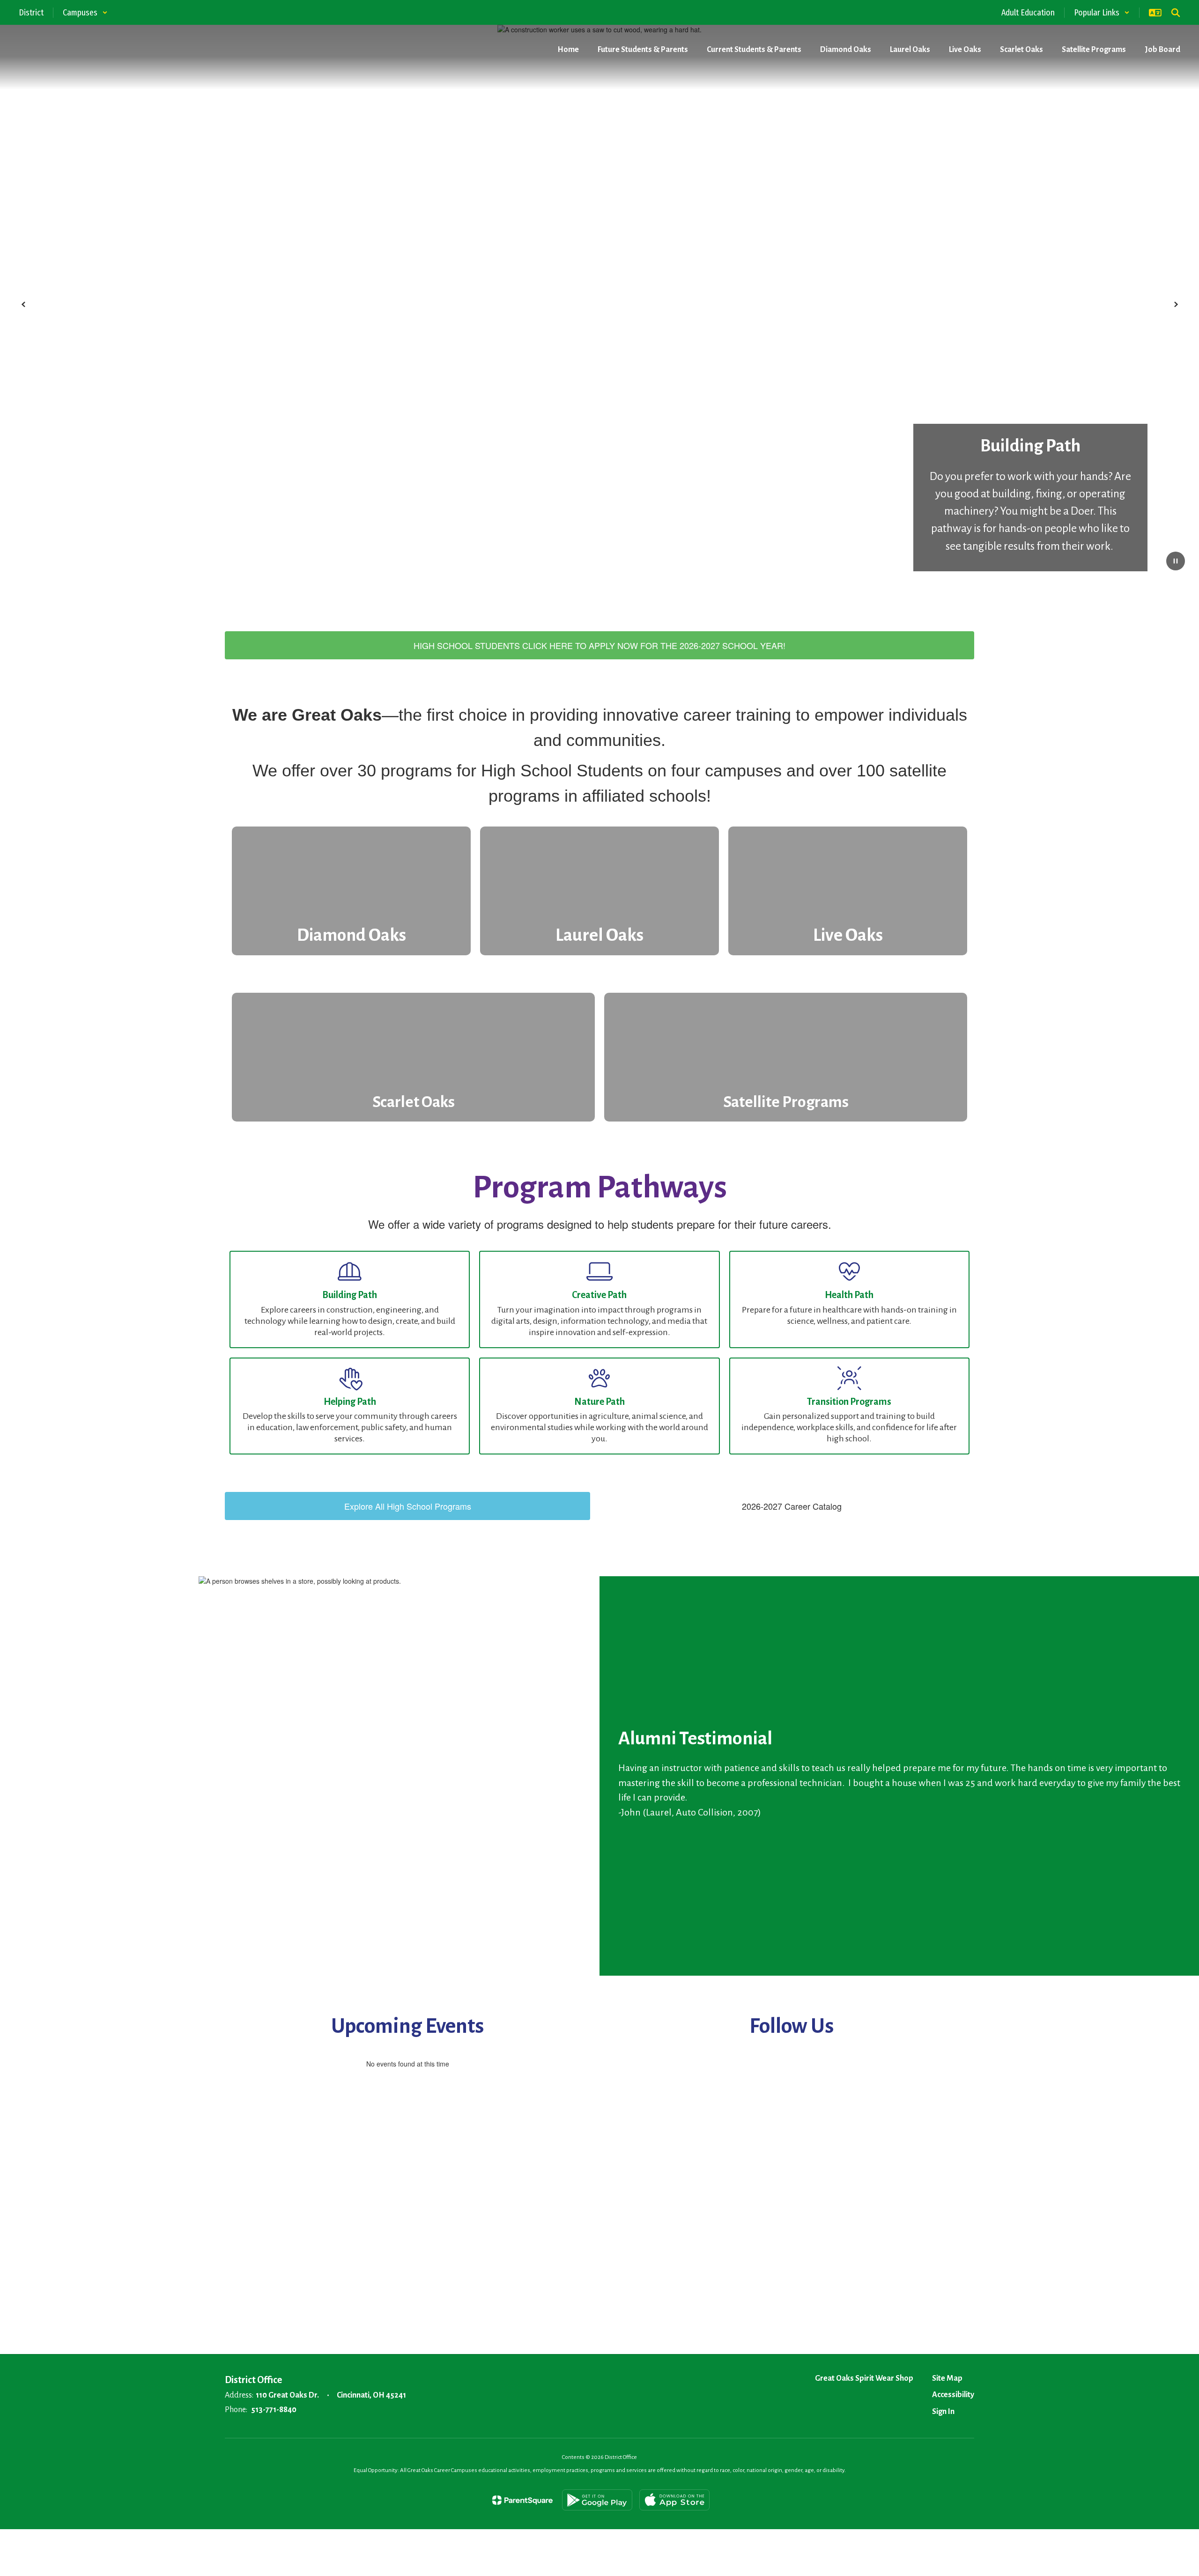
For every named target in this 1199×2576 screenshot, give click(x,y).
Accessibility (953, 2395)
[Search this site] (1176, 13)
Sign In (943, 2412)
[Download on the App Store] (674, 2500)
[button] (85, 13)
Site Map (947, 2378)
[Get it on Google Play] (597, 2500)
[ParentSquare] (522, 2500)
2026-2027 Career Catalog (792, 1506)
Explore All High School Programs (408, 1506)
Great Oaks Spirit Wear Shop (864, 2378)
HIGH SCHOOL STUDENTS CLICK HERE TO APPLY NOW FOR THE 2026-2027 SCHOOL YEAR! (599, 645)
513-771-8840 (274, 2410)
